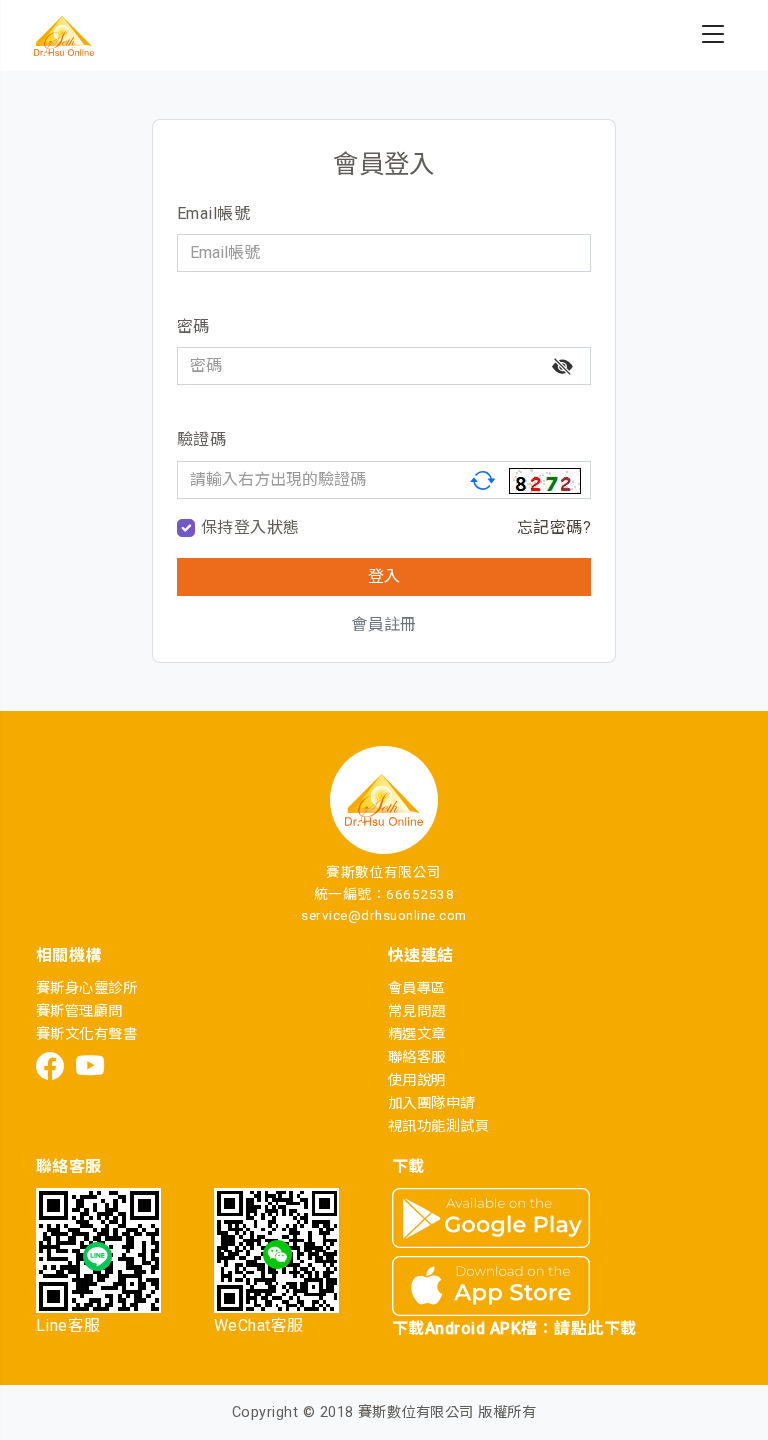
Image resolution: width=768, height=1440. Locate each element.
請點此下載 (595, 1328)
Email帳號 (213, 213)
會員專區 (417, 988)
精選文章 (417, 1034)
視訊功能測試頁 (438, 1126)
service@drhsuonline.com (383, 915)
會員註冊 (384, 624)
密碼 (193, 326)
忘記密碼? (554, 527)
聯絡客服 (417, 1057)
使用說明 (417, 1080)
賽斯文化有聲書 (86, 1034)
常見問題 (417, 1011)
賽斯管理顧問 (79, 1011)
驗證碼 (201, 439)
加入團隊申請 (431, 1103)
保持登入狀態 (250, 527)
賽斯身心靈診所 (86, 988)
